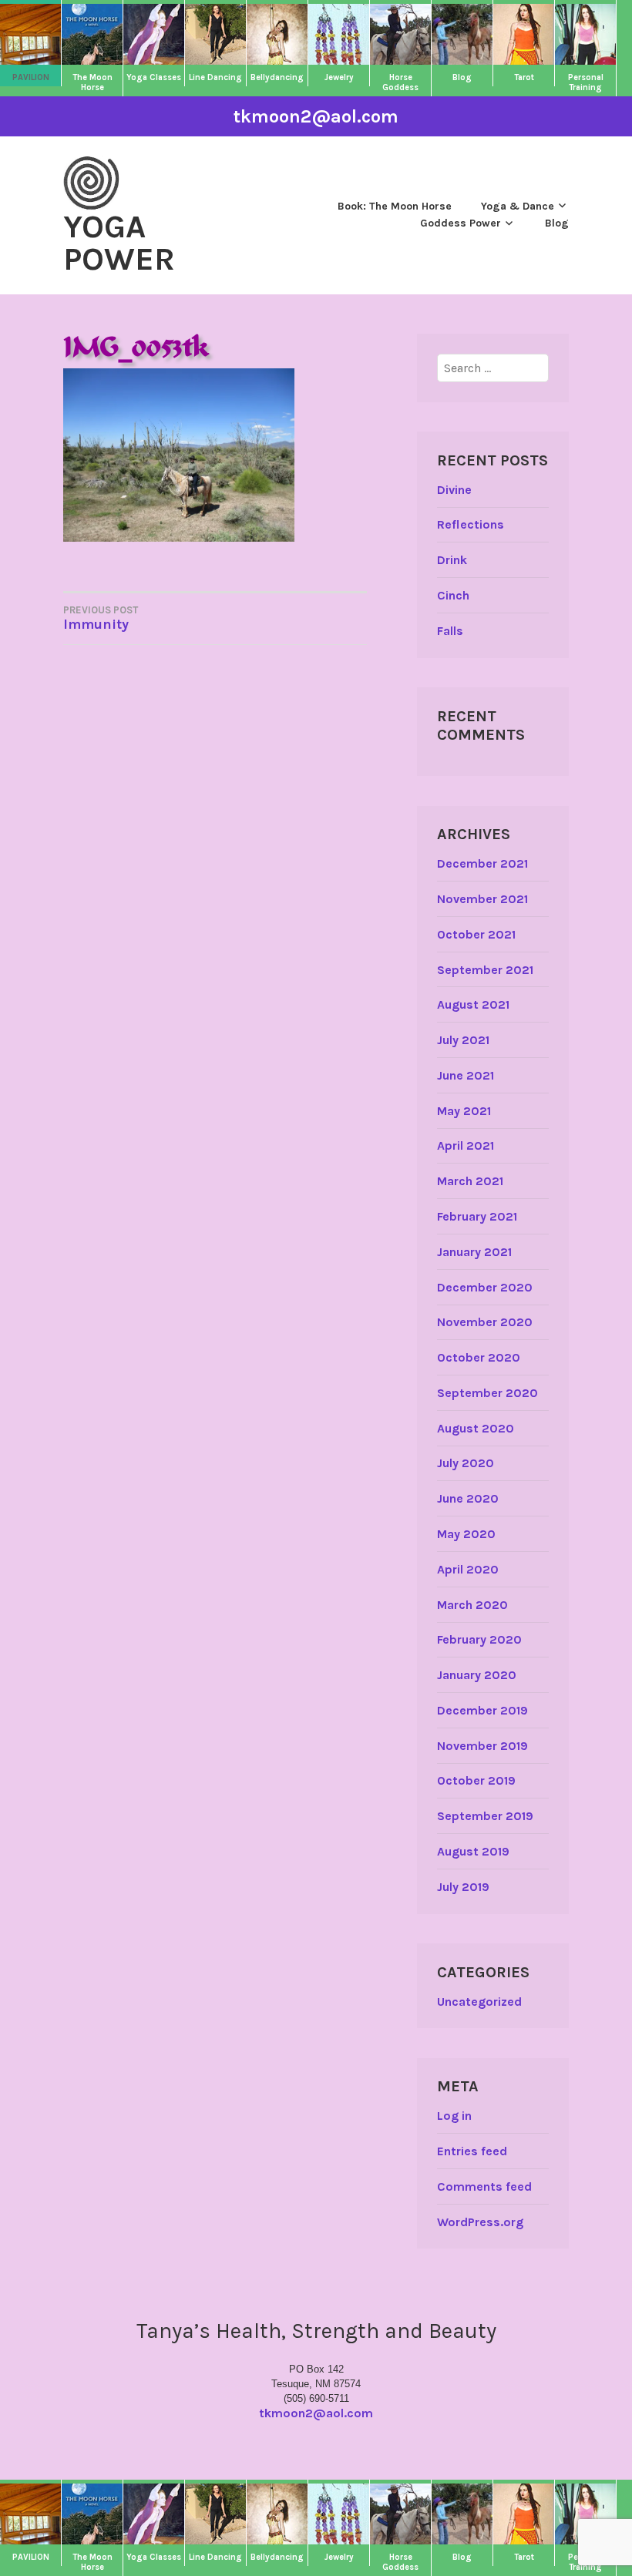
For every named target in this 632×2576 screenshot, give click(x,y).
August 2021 (473, 1004)
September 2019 (485, 1816)
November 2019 (482, 1746)
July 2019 (463, 1887)
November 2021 (482, 899)
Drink (452, 560)
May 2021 (464, 1111)
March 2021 (470, 1181)
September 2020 (487, 1393)
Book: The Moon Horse (395, 206)
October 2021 (476, 934)
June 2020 (468, 1498)
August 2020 (476, 1428)
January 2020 (477, 1675)
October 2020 (479, 1357)
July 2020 (466, 1463)
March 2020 (472, 1605)
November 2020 (485, 1322)
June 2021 (466, 1075)
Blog (557, 223)
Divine (454, 490)
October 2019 (476, 1780)
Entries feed (472, 2151)
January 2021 (474, 1252)
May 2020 (466, 1534)
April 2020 (468, 1569)
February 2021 (477, 1216)
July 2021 (463, 1040)
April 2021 (466, 1145)
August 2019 (473, 1851)
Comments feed (484, 2186)
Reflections (471, 524)
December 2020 (485, 1287)
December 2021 (482, 863)
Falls (450, 631)
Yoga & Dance (518, 206)
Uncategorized (479, 2002)
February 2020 (479, 1639)
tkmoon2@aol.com (316, 116)
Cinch (453, 595)
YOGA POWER (119, 243)
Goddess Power (461, 223)
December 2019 (482, 1710)
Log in (454, 2116)
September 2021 (485, 970)
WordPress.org (480, 2222)
